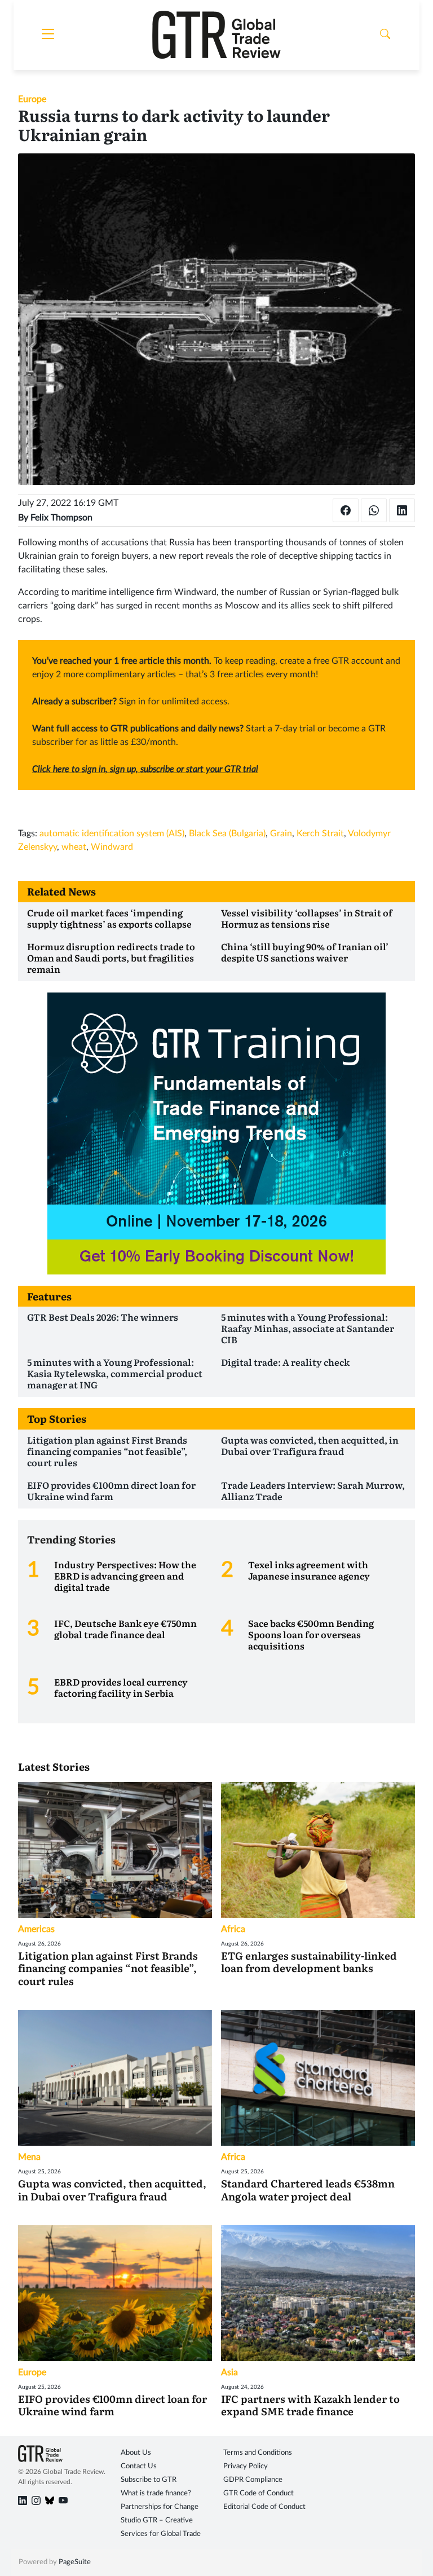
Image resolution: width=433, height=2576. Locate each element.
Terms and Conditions (258, 2453)
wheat (74, 847)
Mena (29, 2157)
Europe (32, 99)
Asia (229, 2372)
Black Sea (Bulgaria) (227, 833)
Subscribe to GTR (149, 2480)
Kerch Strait (320, 833)
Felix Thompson (61, 518)
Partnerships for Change (160, 2507)
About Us (136, 2453)
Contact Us (139, 2466)
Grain (281, 833)
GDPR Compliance (253, 2480)
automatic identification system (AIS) (112, 833)
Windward (112, 847)
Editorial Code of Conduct (264, 2507)
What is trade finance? (156, 2493)
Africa (233, 1929)
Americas (36, 1929)
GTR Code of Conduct (259, 2493)
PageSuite (75, 2562)
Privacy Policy (246, 2466)
